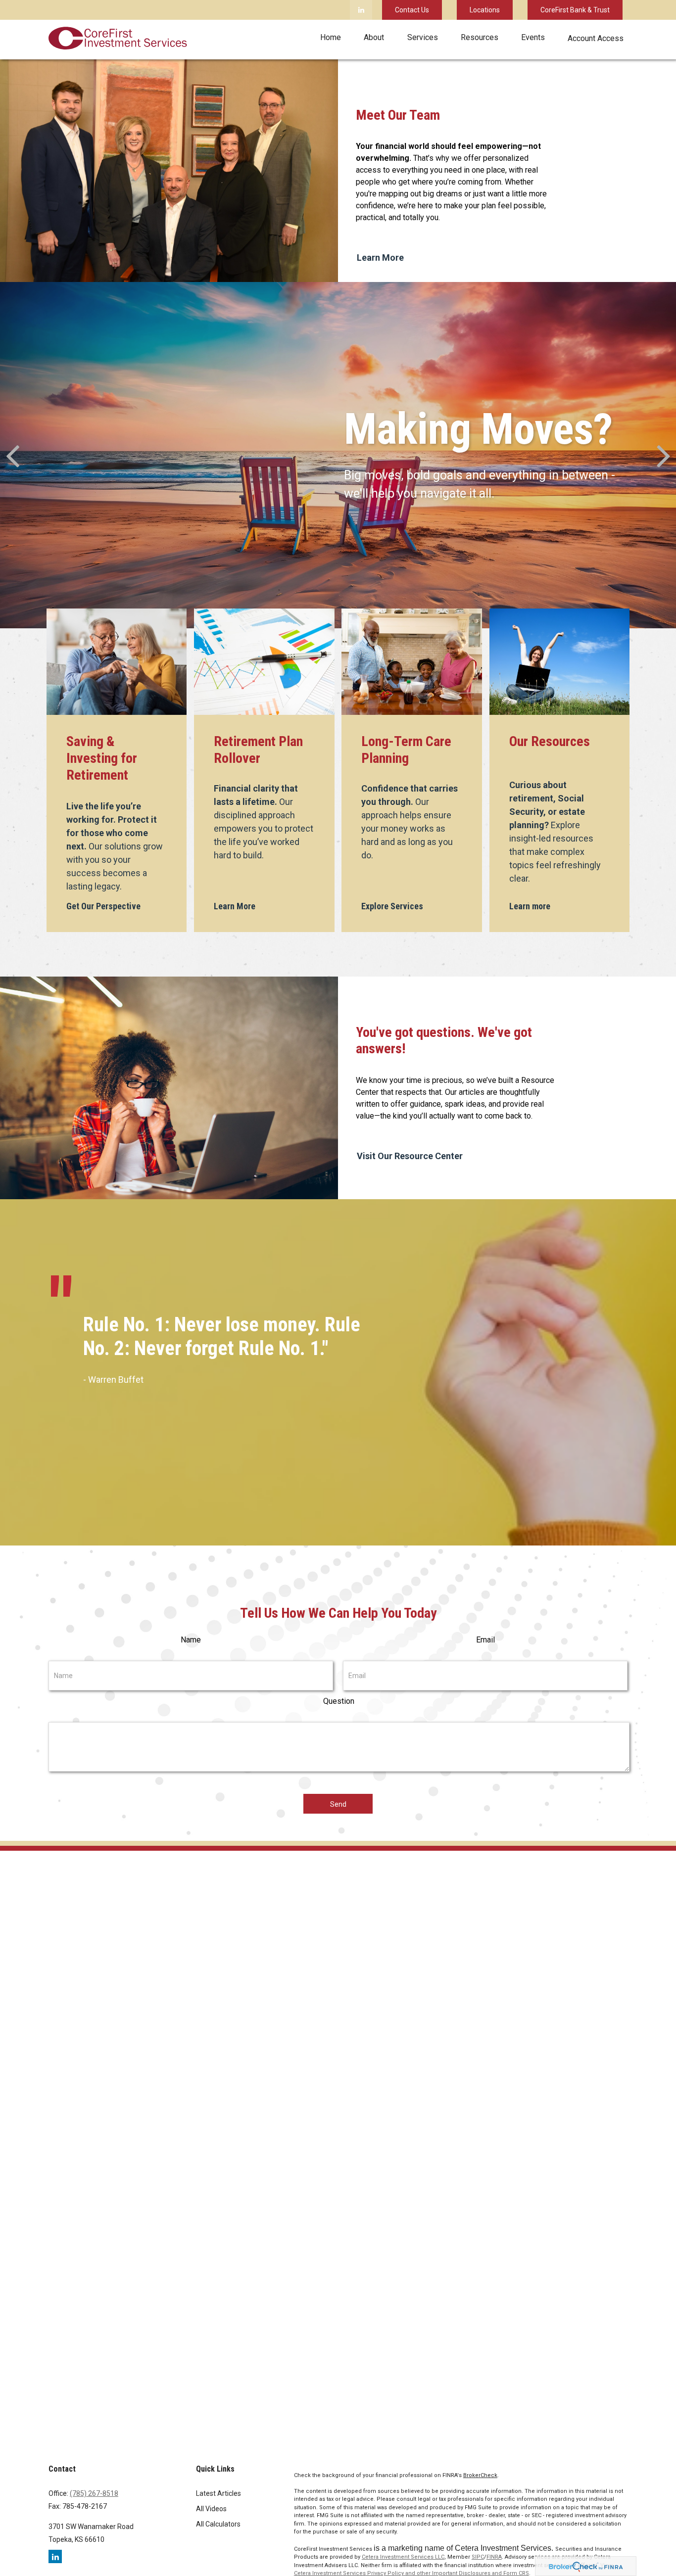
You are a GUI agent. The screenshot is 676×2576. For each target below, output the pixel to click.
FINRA (494, 2557)
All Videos (211, 2509)
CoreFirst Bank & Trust (575, 10)
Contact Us (412, 10)
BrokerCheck (480, 2475)
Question (339, 1701)
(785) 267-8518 (94, 2493)
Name (191, 1640)
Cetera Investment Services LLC (403, 2557)
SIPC (478, 2557)
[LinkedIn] (361, 10)
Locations (485, 10)
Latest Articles (218, 2493)
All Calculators (218, 2524)
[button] (331, 37)
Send (338, 1804)
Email (485, 1640)
